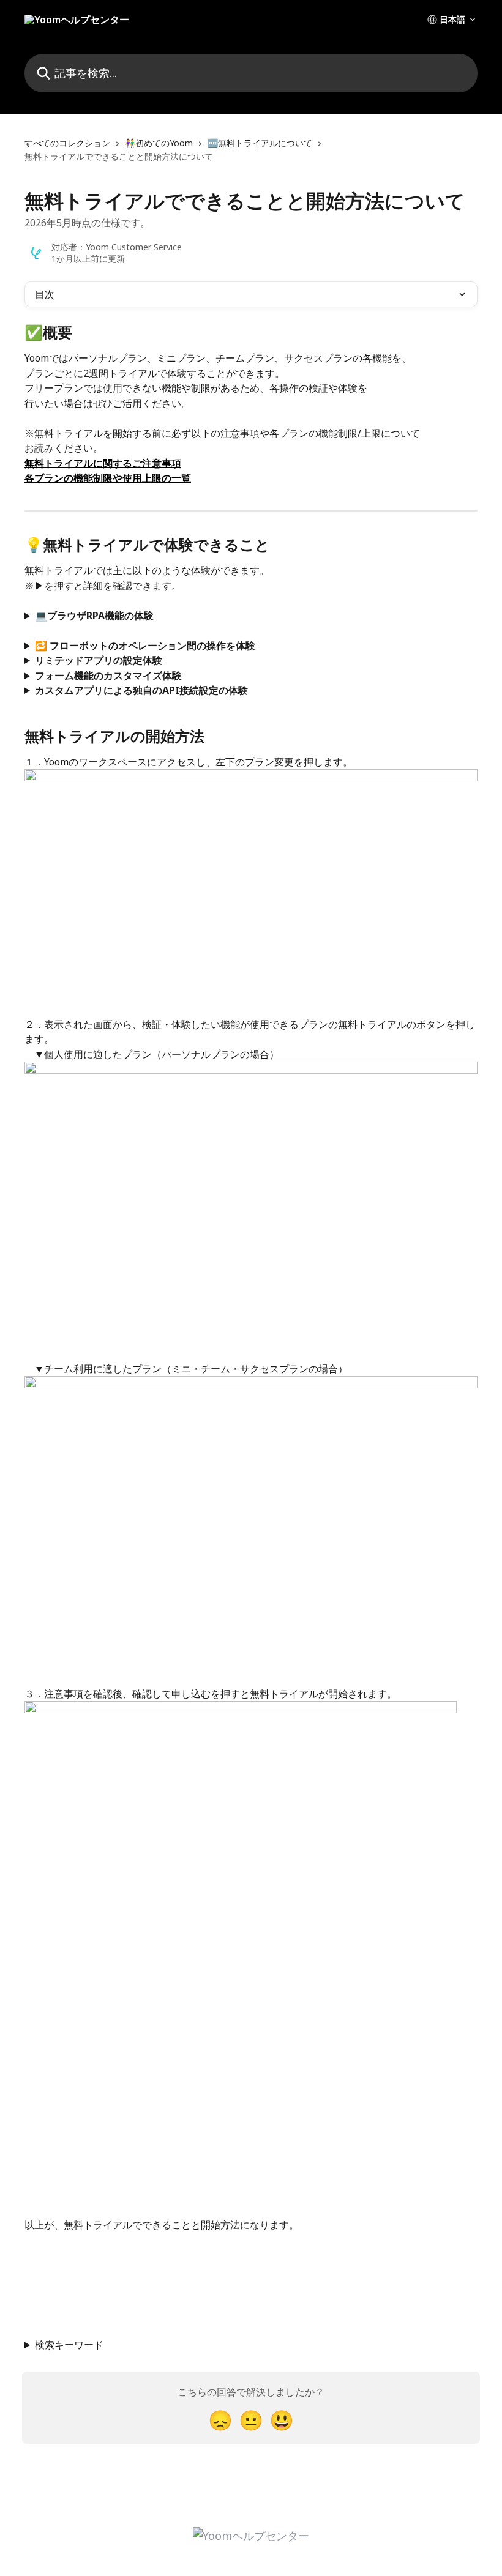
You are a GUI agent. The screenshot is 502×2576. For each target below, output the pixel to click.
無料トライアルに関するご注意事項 (103, 463)
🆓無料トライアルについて (260, 143)
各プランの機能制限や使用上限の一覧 (108, 478)
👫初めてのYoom (159, 143)
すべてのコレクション (67, 143)
